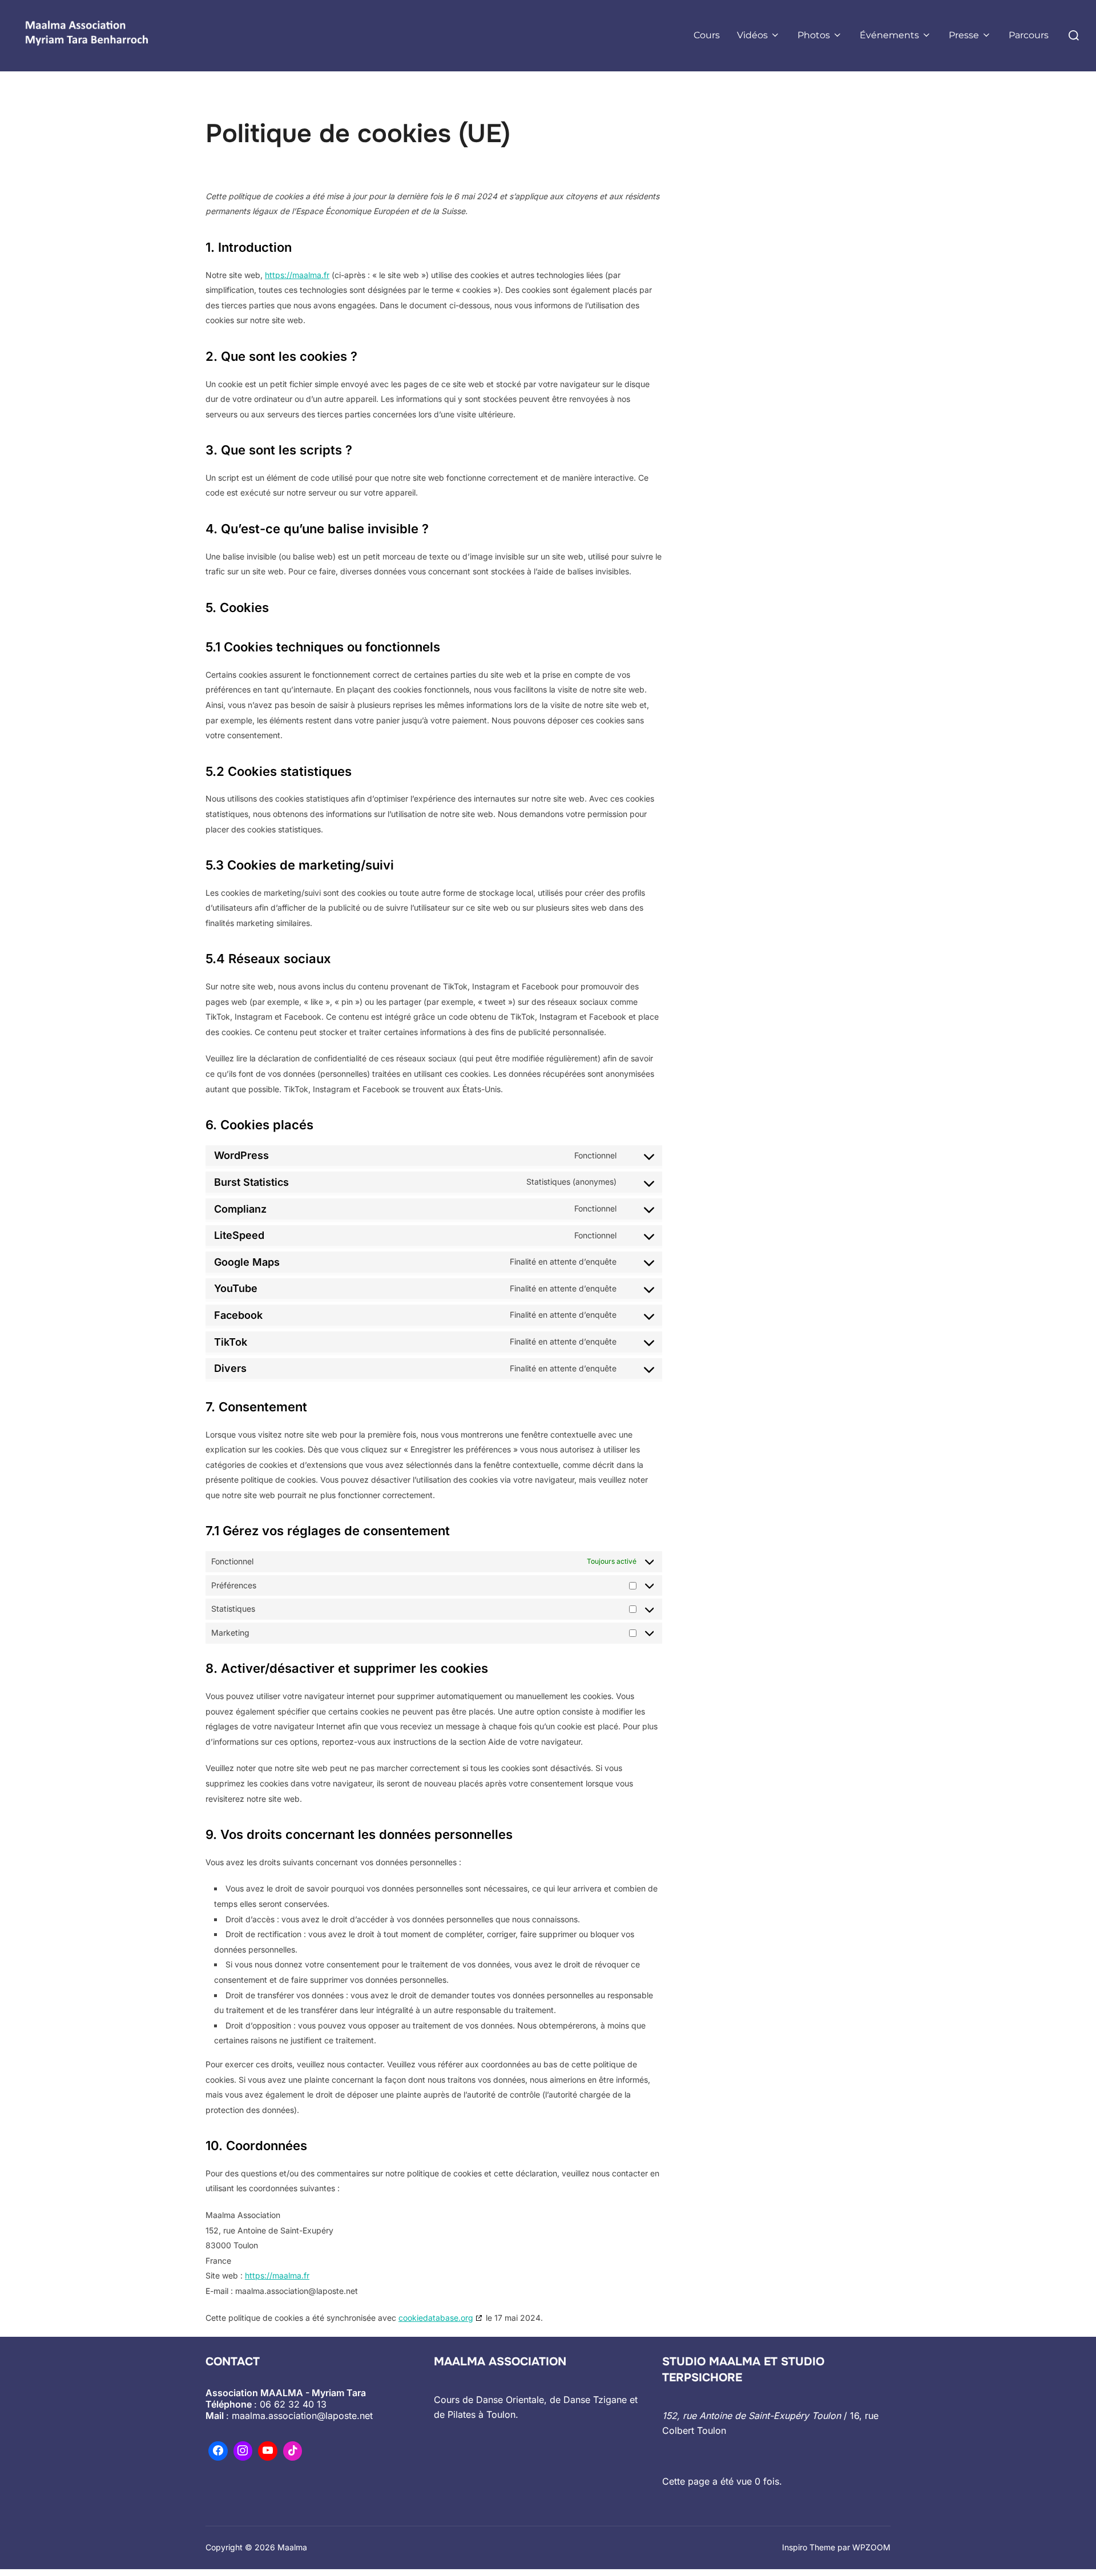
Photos (814, 35)
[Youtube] (268, 2451)
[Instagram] (243, 2451)
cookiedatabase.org (436, 2318)
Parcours (1029, 35)
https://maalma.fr (297, 275)
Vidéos (752, 35)
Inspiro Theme (809, 2547)
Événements (889, 35)
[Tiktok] (293, 2451)
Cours (707, 35)
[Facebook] (218, 2451)
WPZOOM (871, 2547)
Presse (964, 35)
